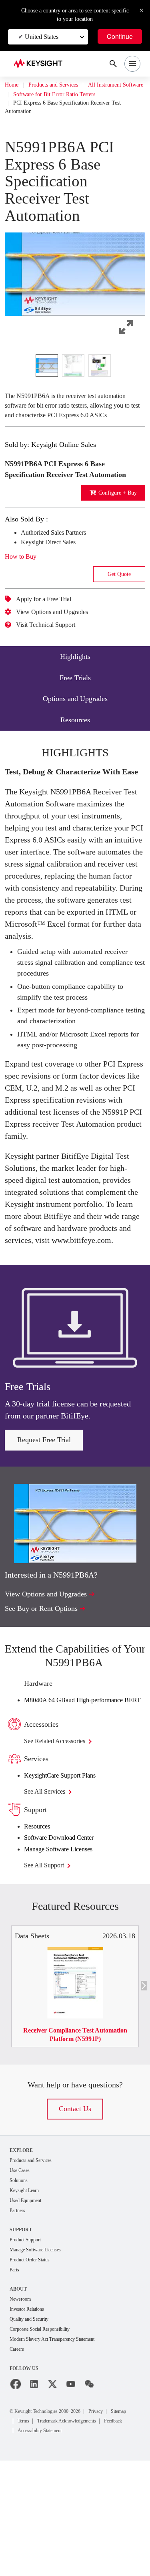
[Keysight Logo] (41, 64)
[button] (75, 280)
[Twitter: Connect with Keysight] (52, 2490)
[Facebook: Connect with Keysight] (16, 2490)
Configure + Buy (115, 523)
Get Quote (119, 604)
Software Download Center (66, 1938)
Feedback (112, 2536)
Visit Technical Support (52, 655)
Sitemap (28, 2527)
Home (12, 85)
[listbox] (75, 375)
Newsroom (22, 2403)
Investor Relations (30, 2413)
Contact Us (75, 2209)
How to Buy (23, 587)
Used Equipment (29, 2302)
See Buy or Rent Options (46, 1698)
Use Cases (22, 2271)
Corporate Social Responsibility (46, 2434)
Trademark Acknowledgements (55, 2536)
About (19, 2393)
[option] (47, 375)
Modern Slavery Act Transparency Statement (61, 2445)
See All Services (49, 1891)
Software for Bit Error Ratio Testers (61, 104)
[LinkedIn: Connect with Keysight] (34, 2490)
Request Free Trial (44, 1530)
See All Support (49, 1965)
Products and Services (61, 85)
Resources (40, 1926)
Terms (54, 2527)
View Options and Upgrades (59, 642)
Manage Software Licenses (66, 1949)
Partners (19, 2312)
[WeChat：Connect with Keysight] (89, 2490)
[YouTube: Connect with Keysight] (71, 2490)
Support (22, 2332)
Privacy (114, 2517)
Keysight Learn (27, 2292)
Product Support (29, 2342)
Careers (19, 2455)
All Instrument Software (45, 95)
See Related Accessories (63, 1841)
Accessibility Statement (46, 2546)
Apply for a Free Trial (49, 629)
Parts (16, 2373)
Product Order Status (34, 2363)
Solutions (21, 2281)
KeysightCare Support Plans (68, 1875)
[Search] (113, 64)
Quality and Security (33, 2424)
